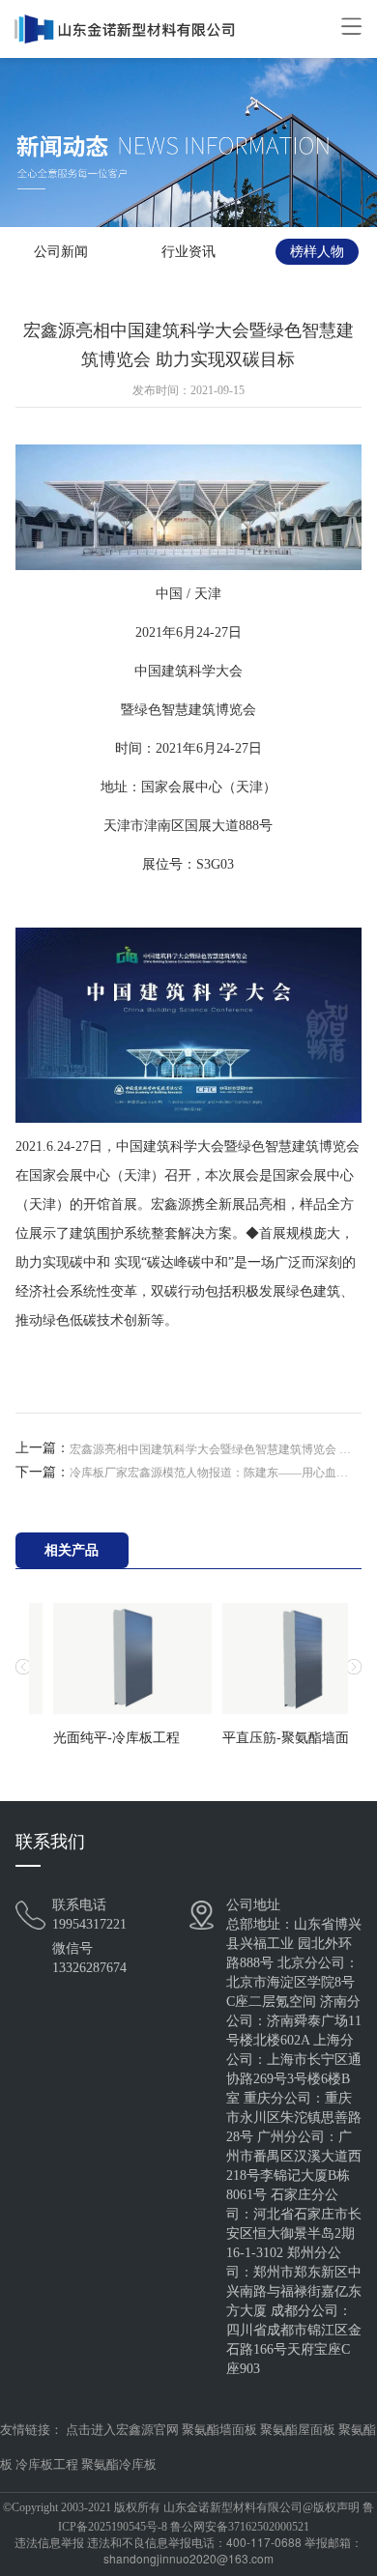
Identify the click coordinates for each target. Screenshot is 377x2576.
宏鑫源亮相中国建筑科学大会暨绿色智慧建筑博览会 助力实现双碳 (214, 1449)
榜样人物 (317, 252)
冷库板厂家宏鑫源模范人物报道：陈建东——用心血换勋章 (214, 1473)
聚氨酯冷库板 (119, 2464)
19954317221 (89, 1924)
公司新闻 (61, 252)
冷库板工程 (47, 2464)
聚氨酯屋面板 (298, 2430)
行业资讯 (188, 252)
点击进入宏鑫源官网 (122, 2430)
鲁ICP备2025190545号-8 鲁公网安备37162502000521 (216, 2517)
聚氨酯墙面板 (219, 2430)
